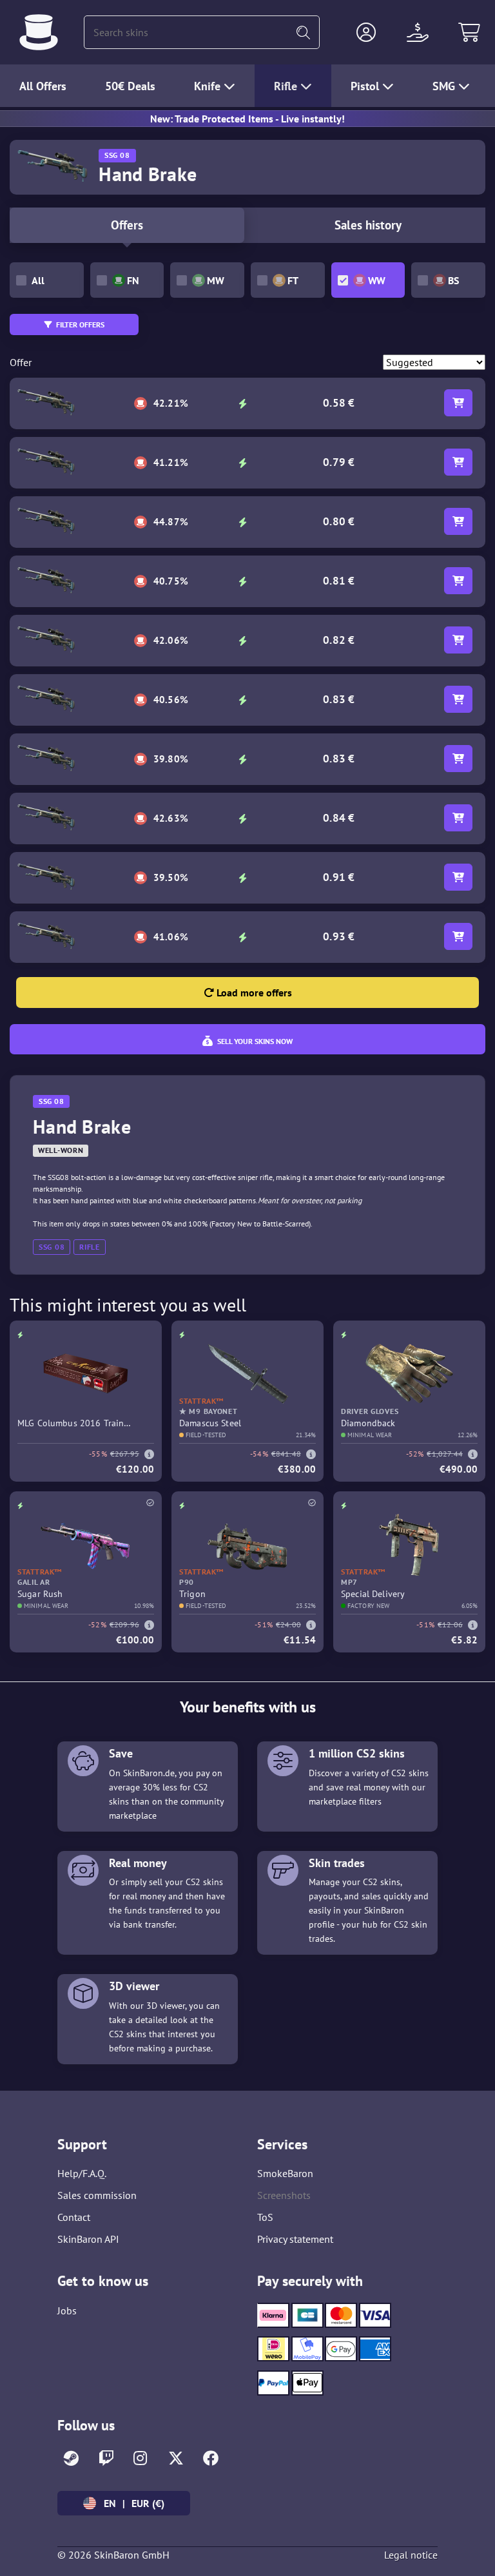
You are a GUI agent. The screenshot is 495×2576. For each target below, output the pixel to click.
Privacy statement (295, 2239)
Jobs (67, 2310)
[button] (366, 32)
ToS (265, 2217)
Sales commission (97, 2195)
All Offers (43, 86)
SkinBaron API (88, 2239)
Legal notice (411, 2555)
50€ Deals (130, 86)
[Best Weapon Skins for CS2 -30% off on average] (39, 32)
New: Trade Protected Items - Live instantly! (247, 119)
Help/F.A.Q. (82, 2173)
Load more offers (253, 993)
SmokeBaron (285, 2173)
